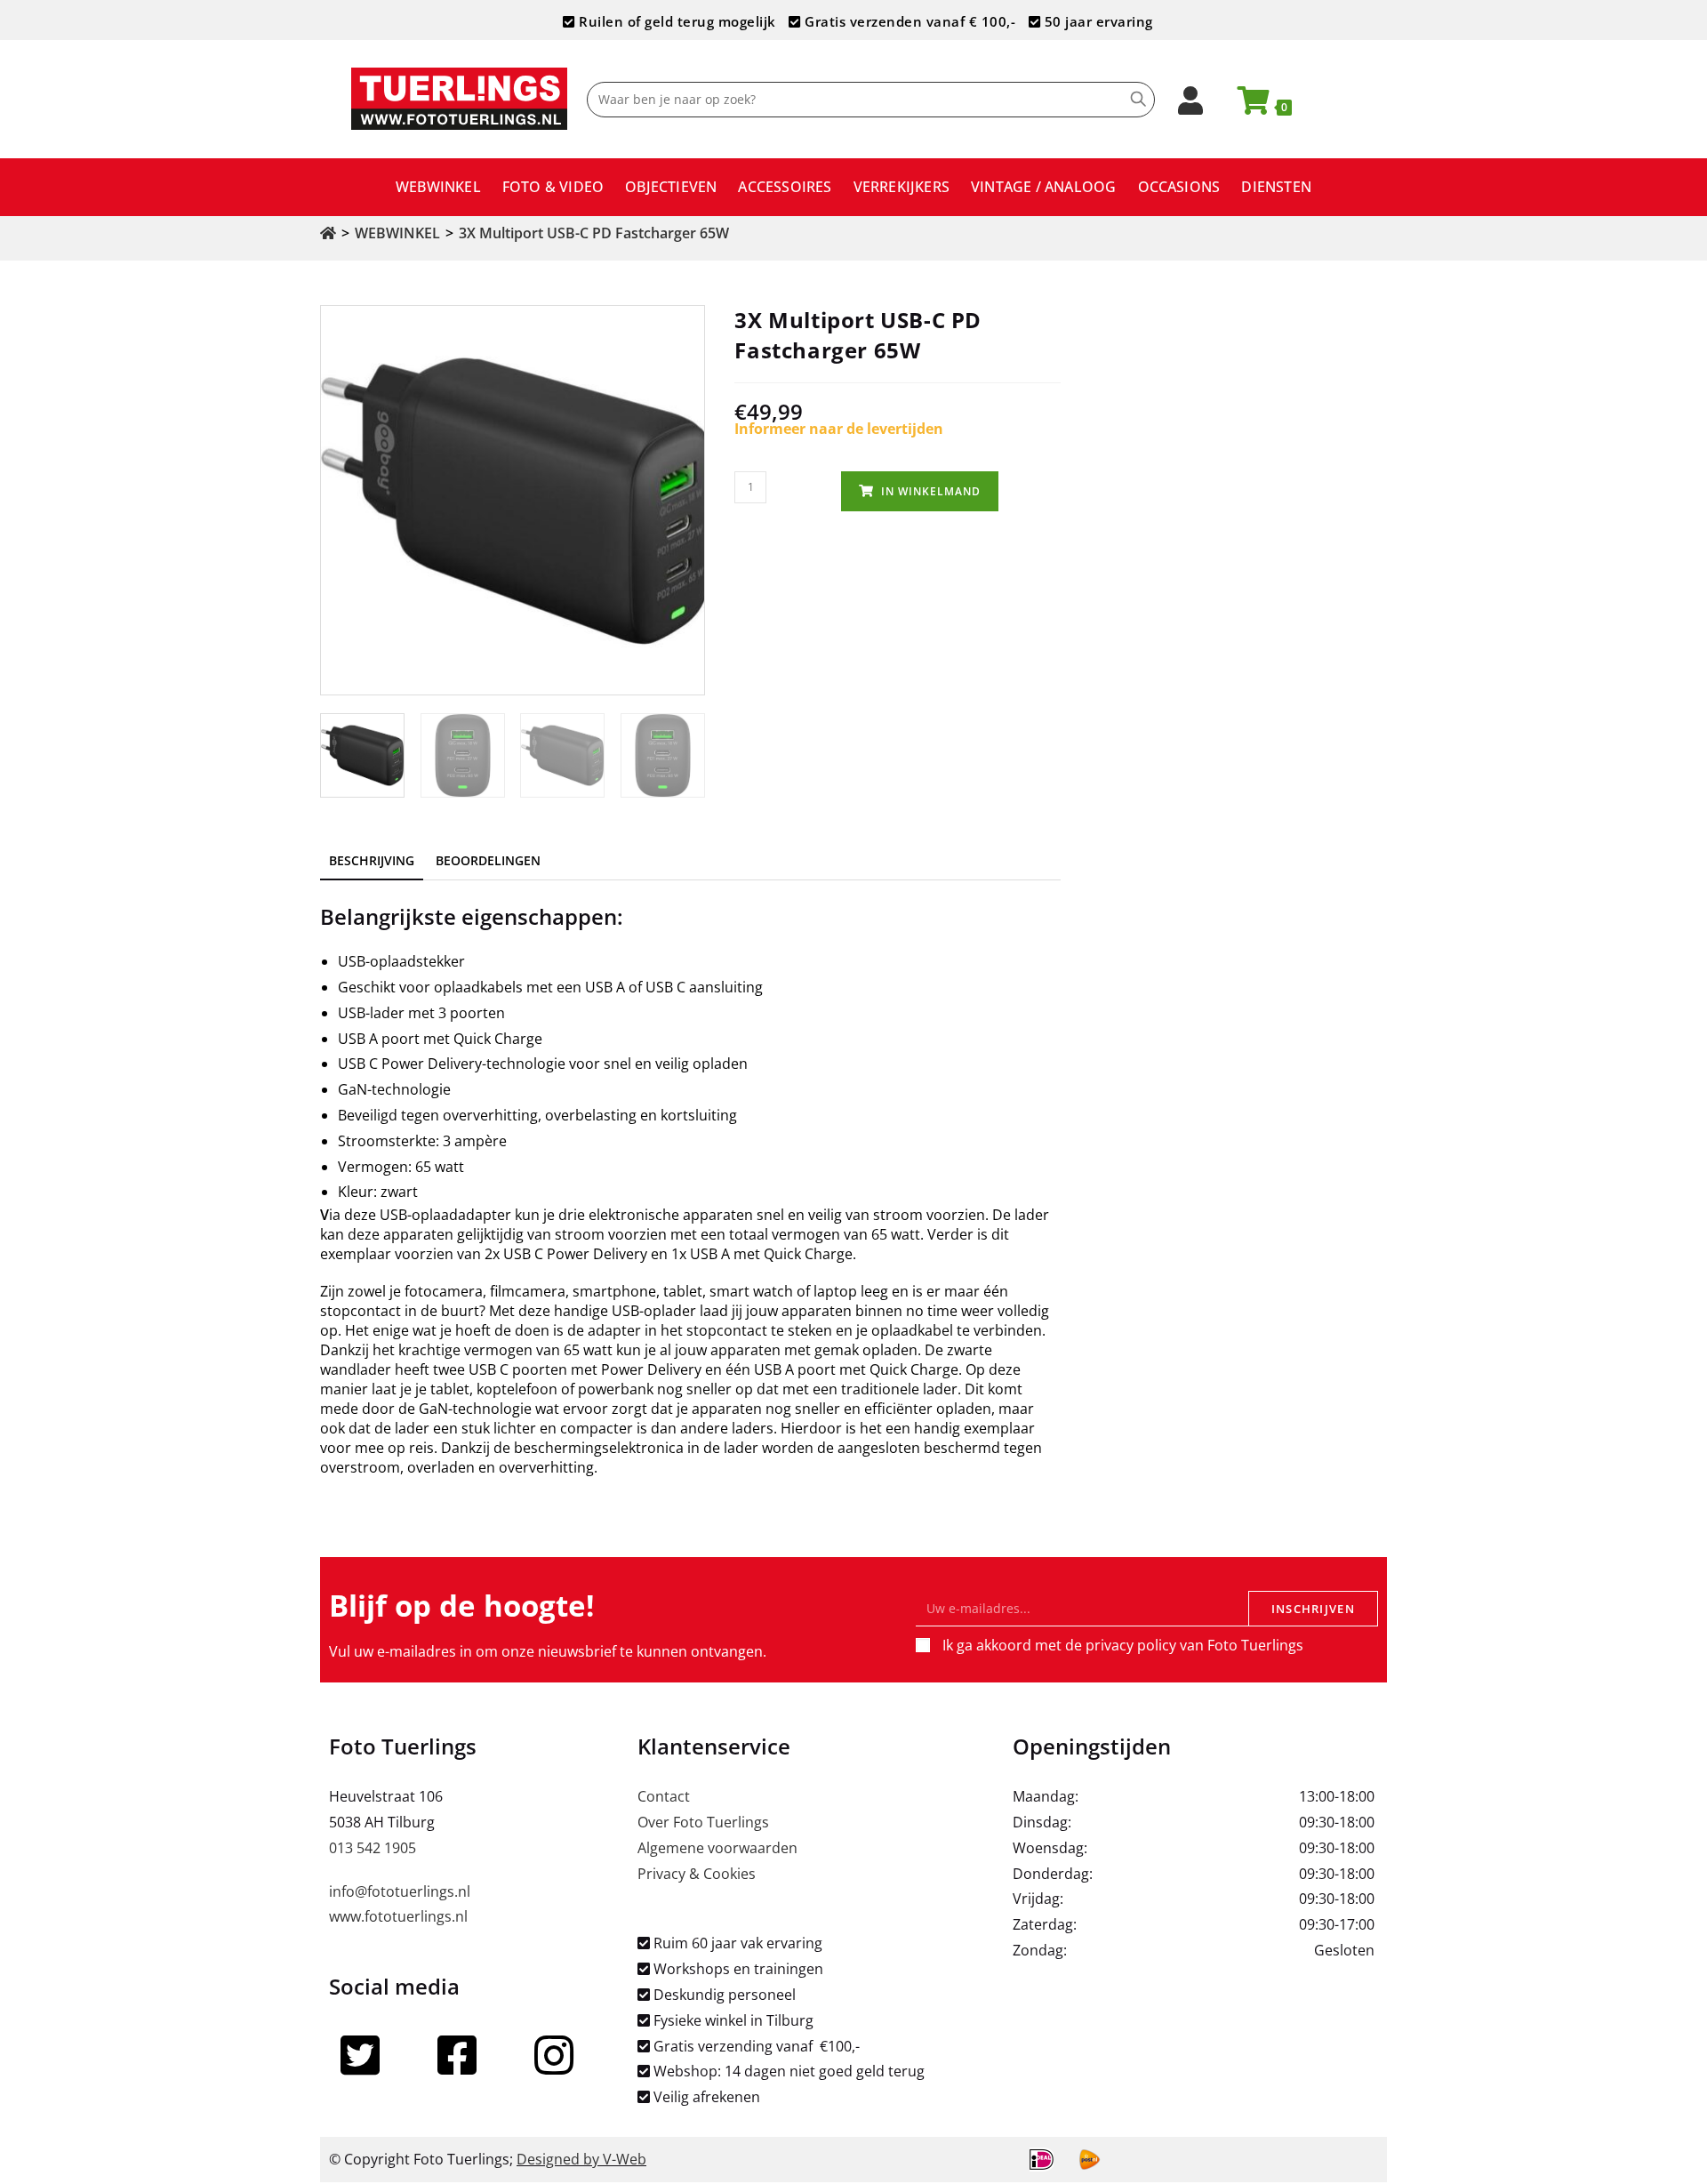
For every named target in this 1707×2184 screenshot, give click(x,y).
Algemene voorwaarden (717, 1848)
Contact (664, 1796)
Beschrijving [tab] (372, 860)
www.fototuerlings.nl (398, 1916)
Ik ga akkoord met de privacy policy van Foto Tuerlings (1123, 1645)
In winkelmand (931, 491)
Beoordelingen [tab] (488, 860)
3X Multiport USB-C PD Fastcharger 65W (594, 233)
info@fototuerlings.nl (400, 1891)
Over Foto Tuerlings (703, 1822)
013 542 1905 (373, 1848)
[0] (1246, 106)
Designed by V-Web (581, 2159)
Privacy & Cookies (697, 1874)
